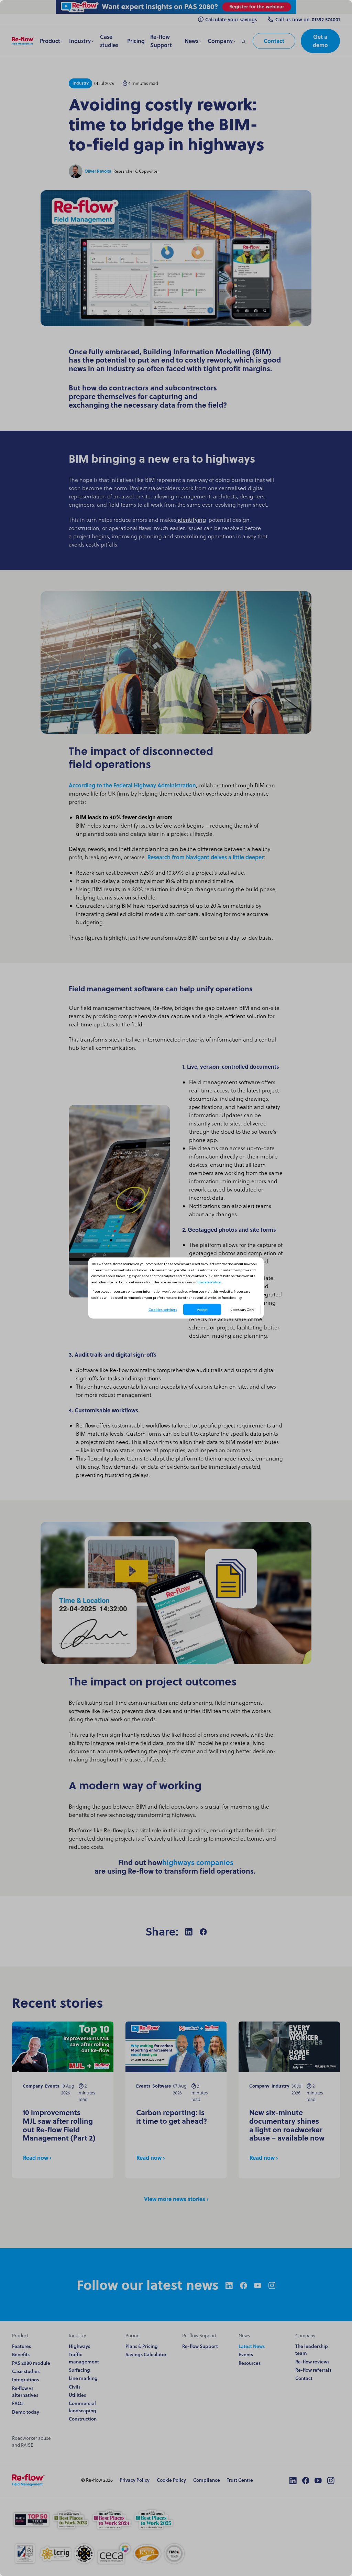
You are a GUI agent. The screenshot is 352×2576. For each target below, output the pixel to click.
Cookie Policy (209, 1282)
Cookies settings (163, 1309)
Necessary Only (242, 1309)
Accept (202, 1309)
